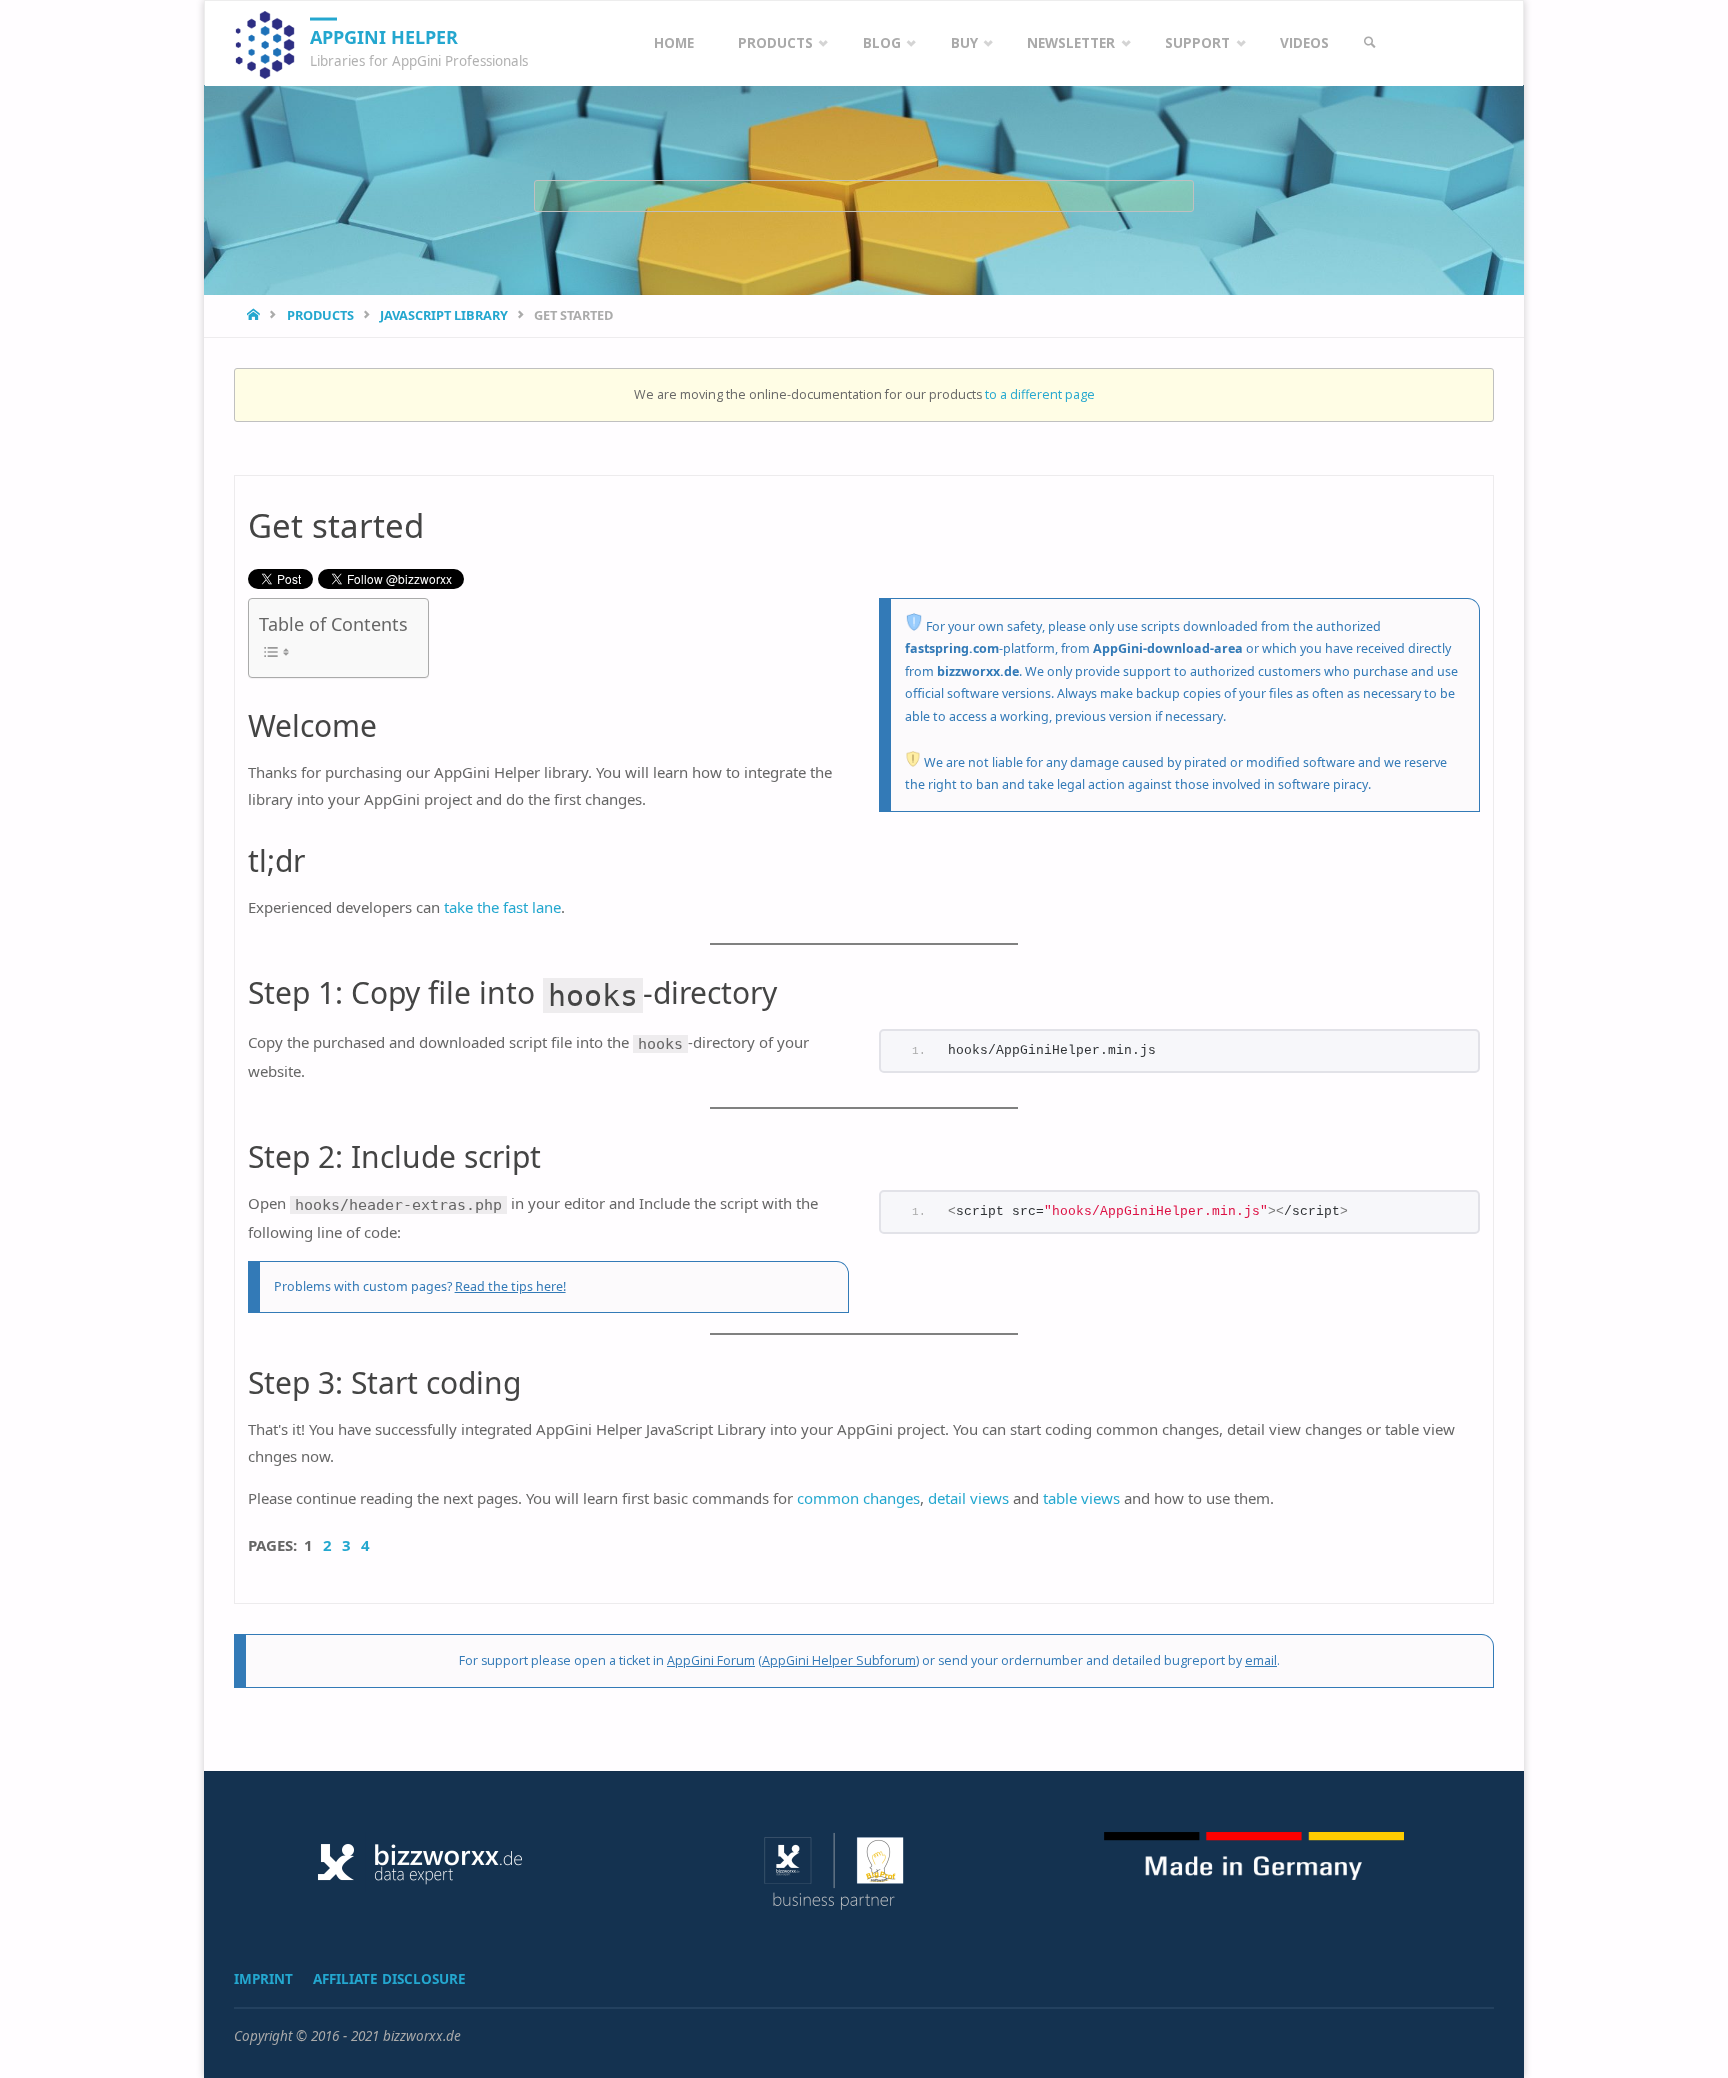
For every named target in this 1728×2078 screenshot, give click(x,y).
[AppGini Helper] (265, 43)
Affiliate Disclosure (389, 1979)
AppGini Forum (711, 1660)
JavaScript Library (444, 315)
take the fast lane (502, 907)
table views (1081, 1498)
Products (320, 315)
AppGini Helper (384, 36)
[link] (1370, 43)
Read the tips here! (510, 1286)
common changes (858, 1498)
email (1261, 1660)
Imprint (263, 1979)
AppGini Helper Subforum (839, 1660)
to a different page (1040, 394)
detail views (968, 1498)
